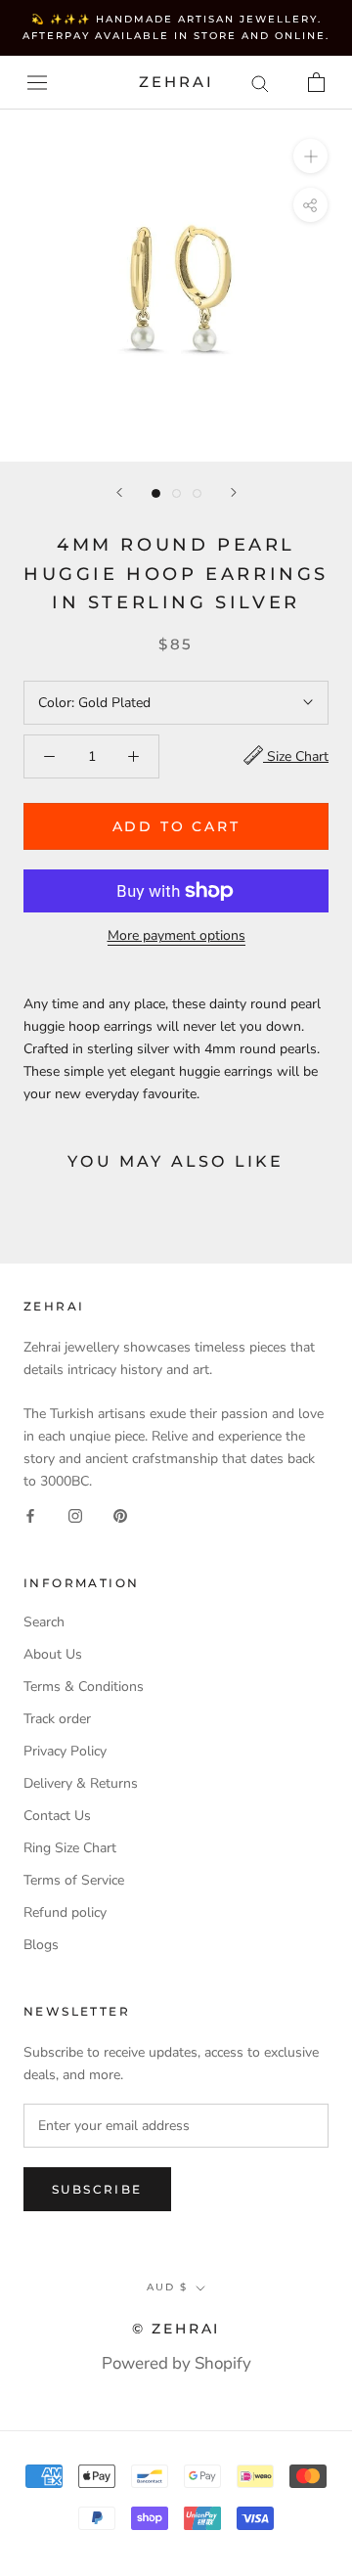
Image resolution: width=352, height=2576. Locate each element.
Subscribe (97, 2189)
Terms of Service (74, 1880)
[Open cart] (316, 82)
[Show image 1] (156, 493)
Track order (57, 1719)
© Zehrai (176, 2329)
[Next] (234, 492)
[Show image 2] (176, 493)
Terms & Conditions (84, 1687)
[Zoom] (310, 156)
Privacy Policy (65, 1751)
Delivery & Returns (81, 1783)
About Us (53, 1654)
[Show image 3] (197, 493)
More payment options (176, 935)
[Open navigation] (37, 83)
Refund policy (65, 1912)
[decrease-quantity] (49, 756)
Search (44, 1622)
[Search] (260, 83)
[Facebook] (30, 1514)
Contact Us (57, 1816)
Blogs (41, 1945)
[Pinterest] (120, 1514)
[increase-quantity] (133, 756)
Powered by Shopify (176, 2363)
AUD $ (167, 2287)
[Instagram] (75, 1514)
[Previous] (119, 492)
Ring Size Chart (70, 1848)
